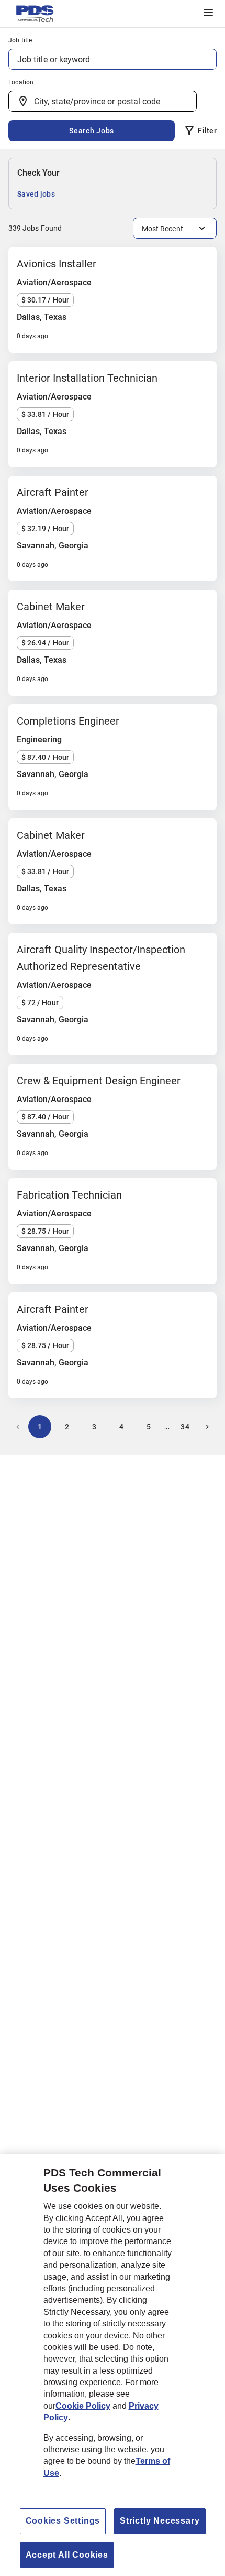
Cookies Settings (63, 2521)
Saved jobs (36, 194)
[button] (208, 13)
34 (185, 1427)
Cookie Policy (83, 2406)
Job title (20, 40)
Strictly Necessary (160, 2521)
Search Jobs (92, 131)
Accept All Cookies (67, 2555)
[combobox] (103, 101)
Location (21, 82)
